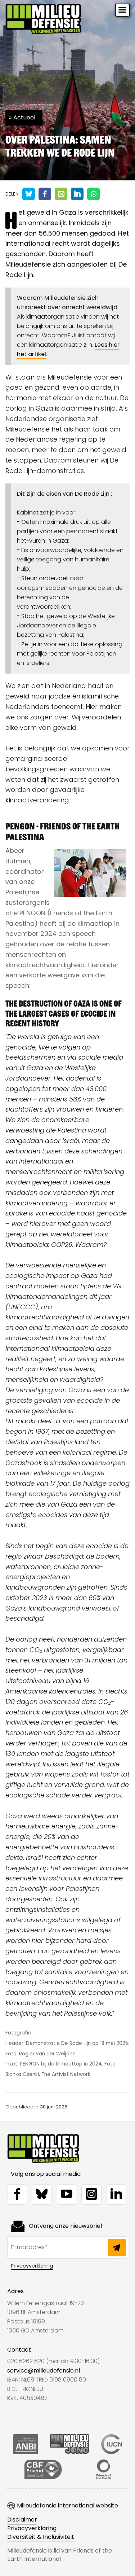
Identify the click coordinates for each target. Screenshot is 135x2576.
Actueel (24, 117)
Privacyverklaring (32, 2266)
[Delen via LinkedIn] (77, 194)
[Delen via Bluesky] (29, 194)
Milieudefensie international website (67, 2506)
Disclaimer (22, 2520)
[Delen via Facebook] (45, 194)
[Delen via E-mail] (61, 194)
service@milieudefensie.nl (44, 2371)
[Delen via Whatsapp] (93, 194)
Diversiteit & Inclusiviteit (41, 2537)
